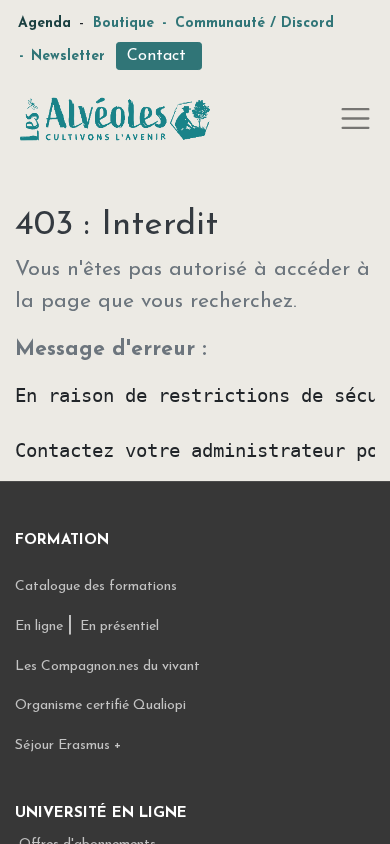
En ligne (41, 626)
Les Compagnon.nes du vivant (107, 666)
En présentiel (119, 626)
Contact (159, 56)
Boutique (123, 23)
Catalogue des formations (96, 586)
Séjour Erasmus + (68, 745)
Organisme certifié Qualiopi (100, 705)
